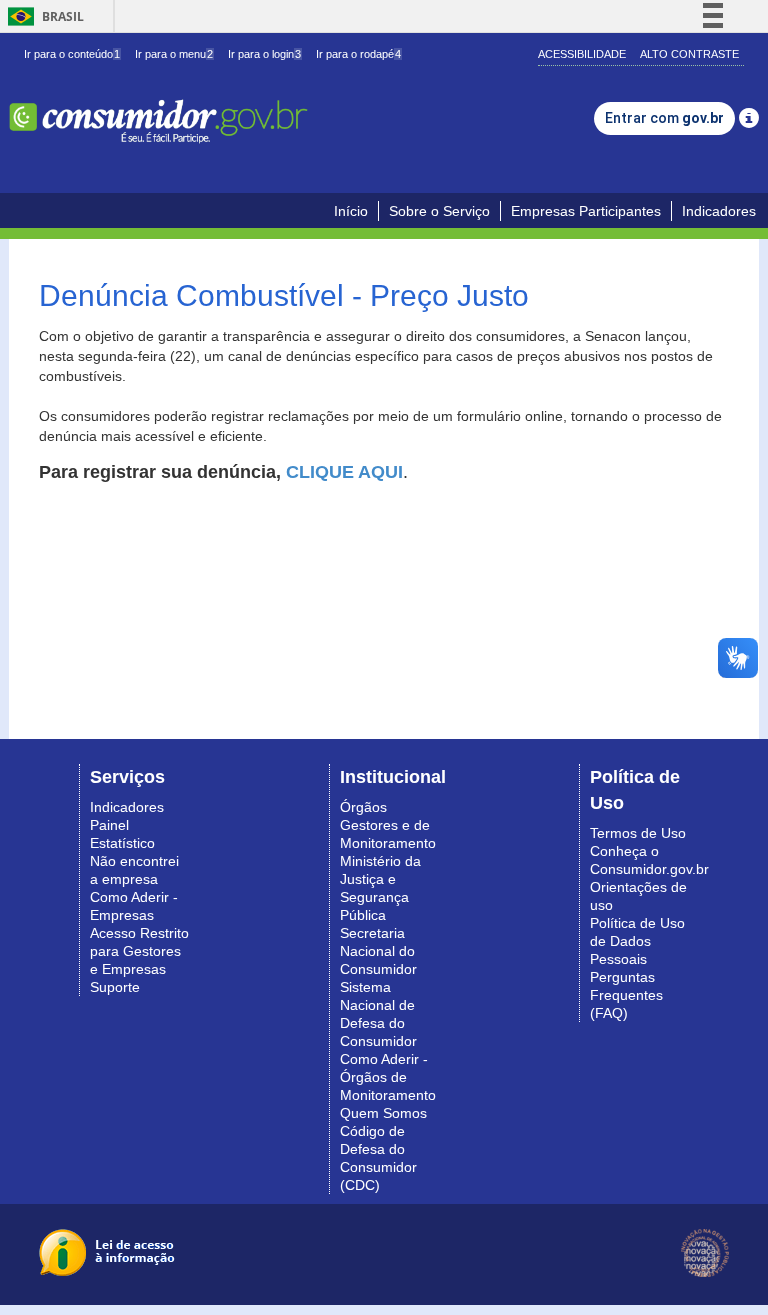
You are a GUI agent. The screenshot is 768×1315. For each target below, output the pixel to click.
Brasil (42, 16)
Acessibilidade (582, 54)
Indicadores (719, 211)
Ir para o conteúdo (72, 54)
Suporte (115, 987)
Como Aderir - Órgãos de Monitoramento (388, 1077)
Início (351, 211)
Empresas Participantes (586, 211)
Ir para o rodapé (358, 54)
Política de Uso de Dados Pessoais (637, 941)
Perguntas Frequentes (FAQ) (626, 995)
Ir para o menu (174, 54)
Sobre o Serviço (439, 211)
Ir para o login (264, 54)
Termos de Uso (638, 833)
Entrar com (664, 118)
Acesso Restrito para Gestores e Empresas (139, 951)
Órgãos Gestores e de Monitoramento (388, 825)
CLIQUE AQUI (344, 472)
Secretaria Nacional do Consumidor (378, 951)
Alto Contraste (689, 54)
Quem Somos (383, 1113)
